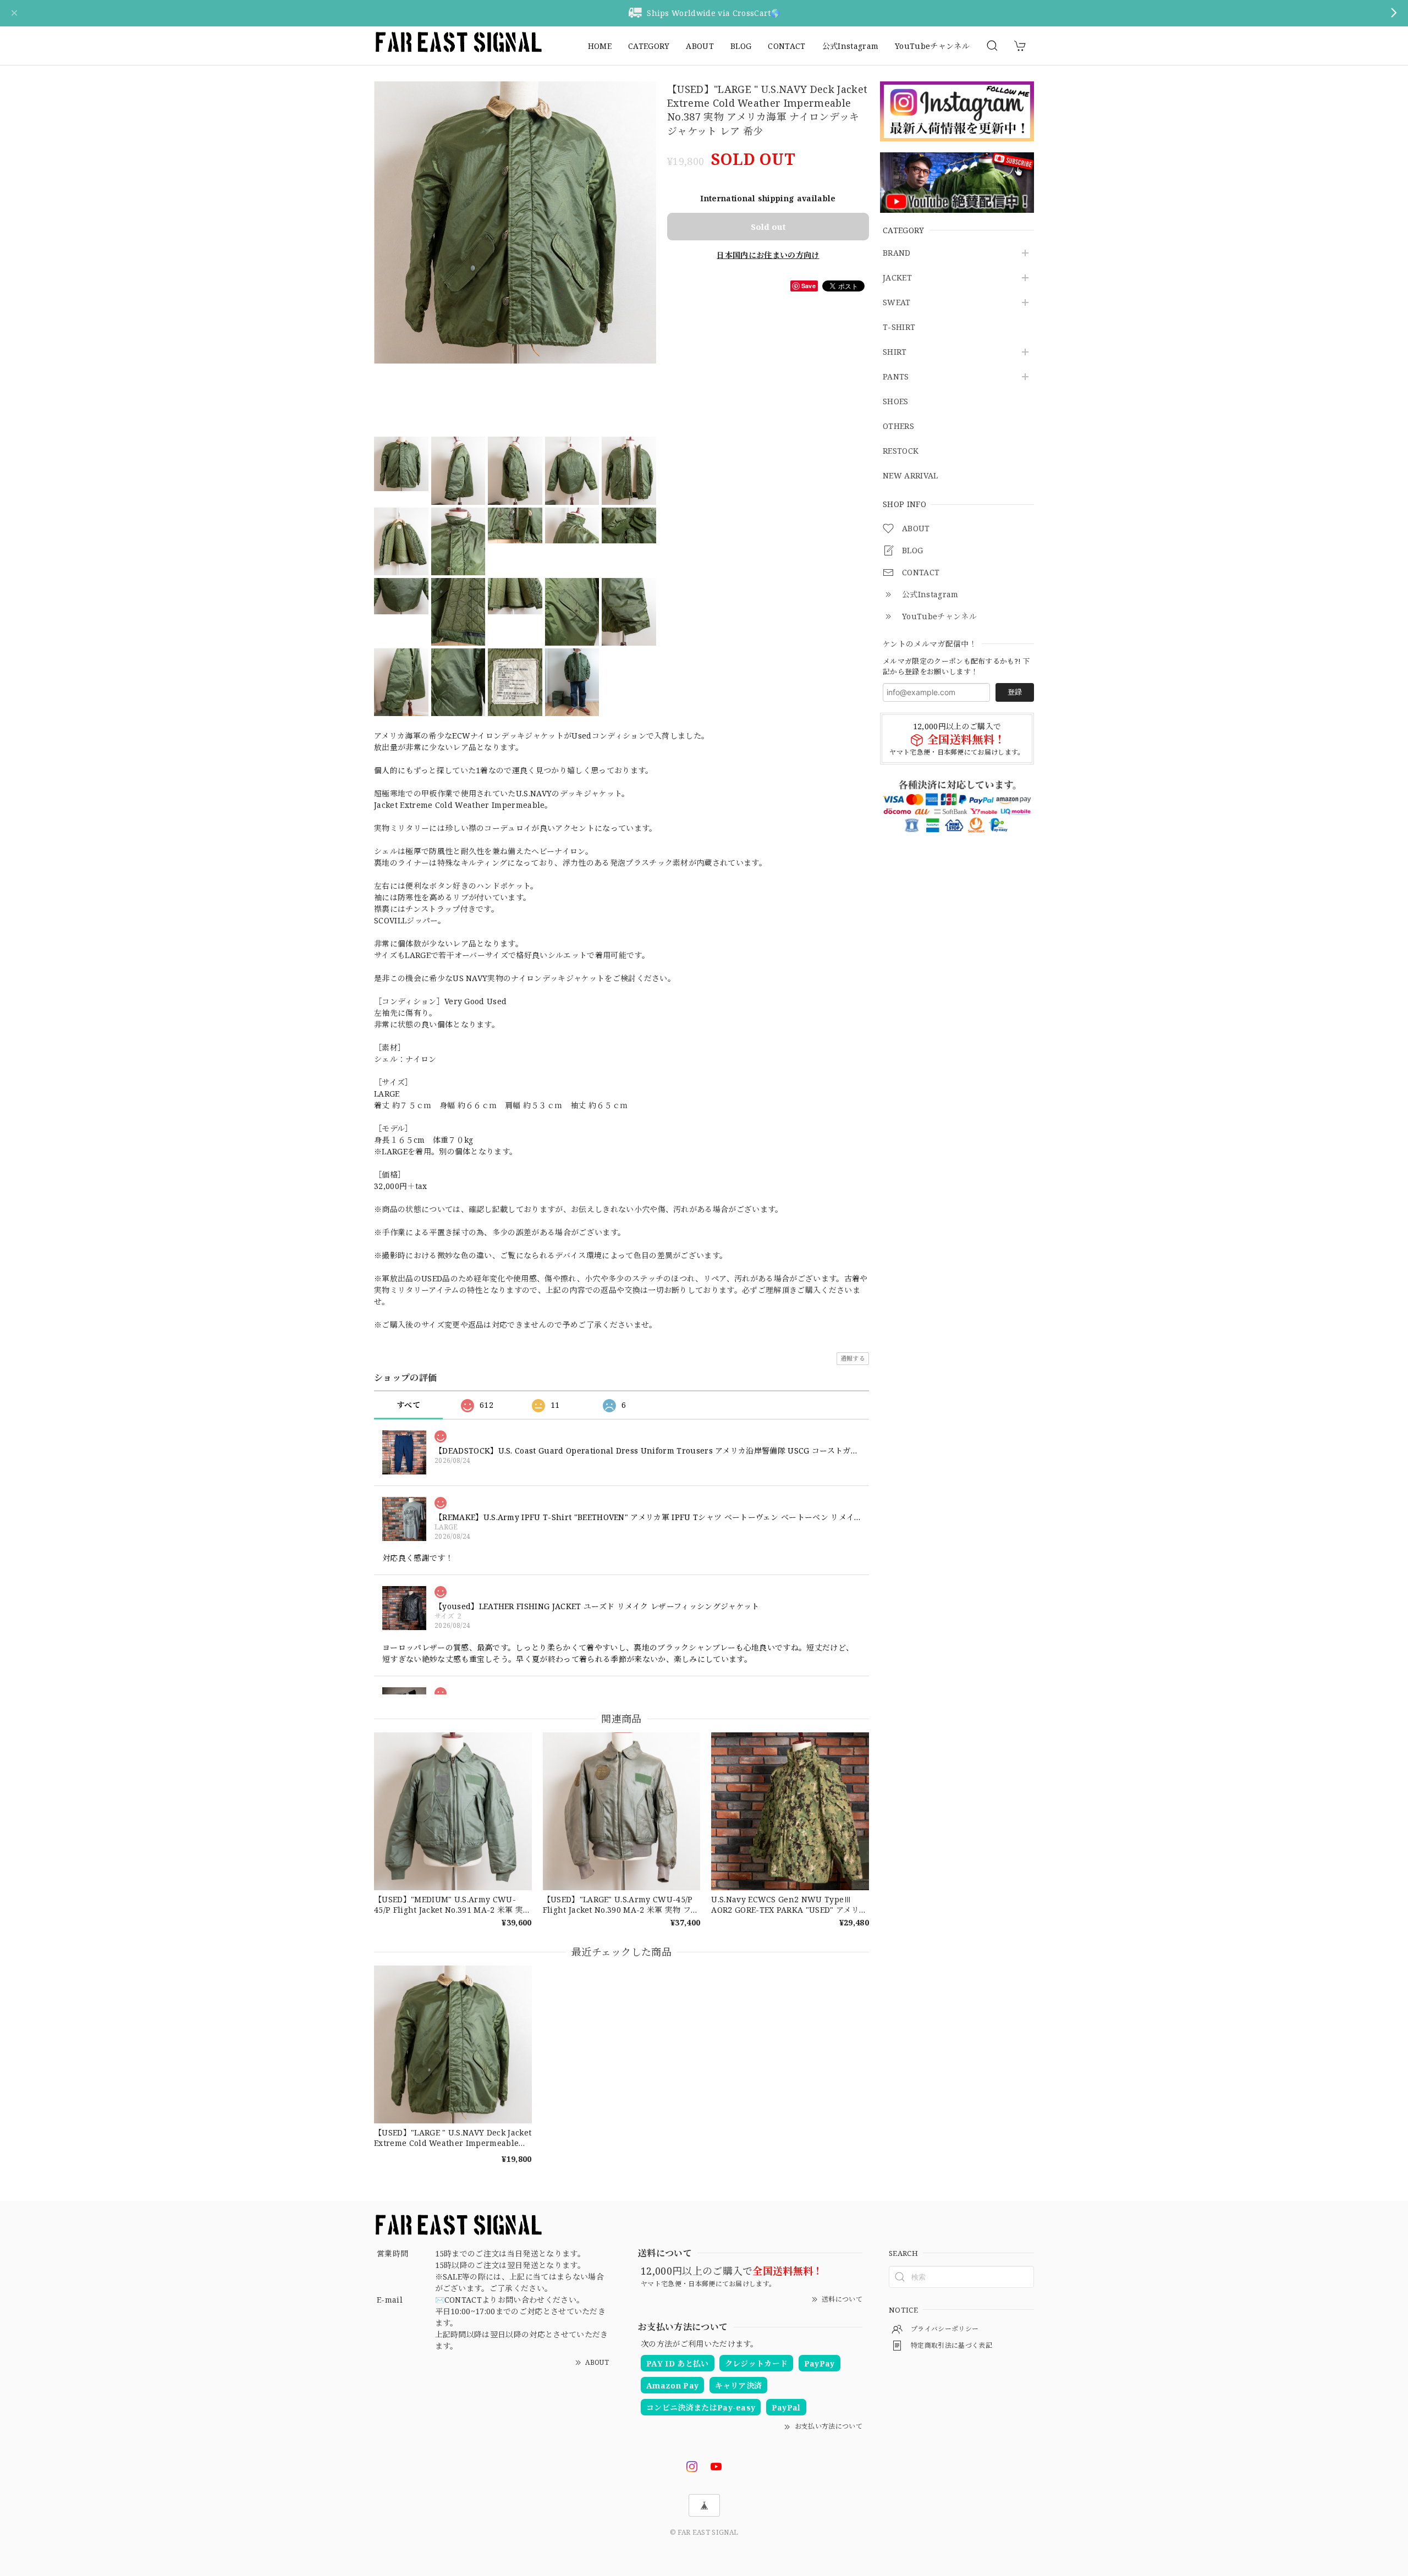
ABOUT (700, 46)
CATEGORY (649, 46)
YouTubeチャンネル (932, 46)
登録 (1015, 692)
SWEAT (897, 303)
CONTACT (787, 46)
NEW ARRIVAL (911, 476)
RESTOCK (901, 451)
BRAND (897, 253)
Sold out (768, 227)
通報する (853, 1358)
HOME (600, 46)
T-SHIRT (899, 327)
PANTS (896, 377)
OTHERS (898, 426)
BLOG (741, 46)
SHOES (896, 402)
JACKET (897, 278)
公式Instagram (851, 46)
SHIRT (895, 352)
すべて (408, 1405)
